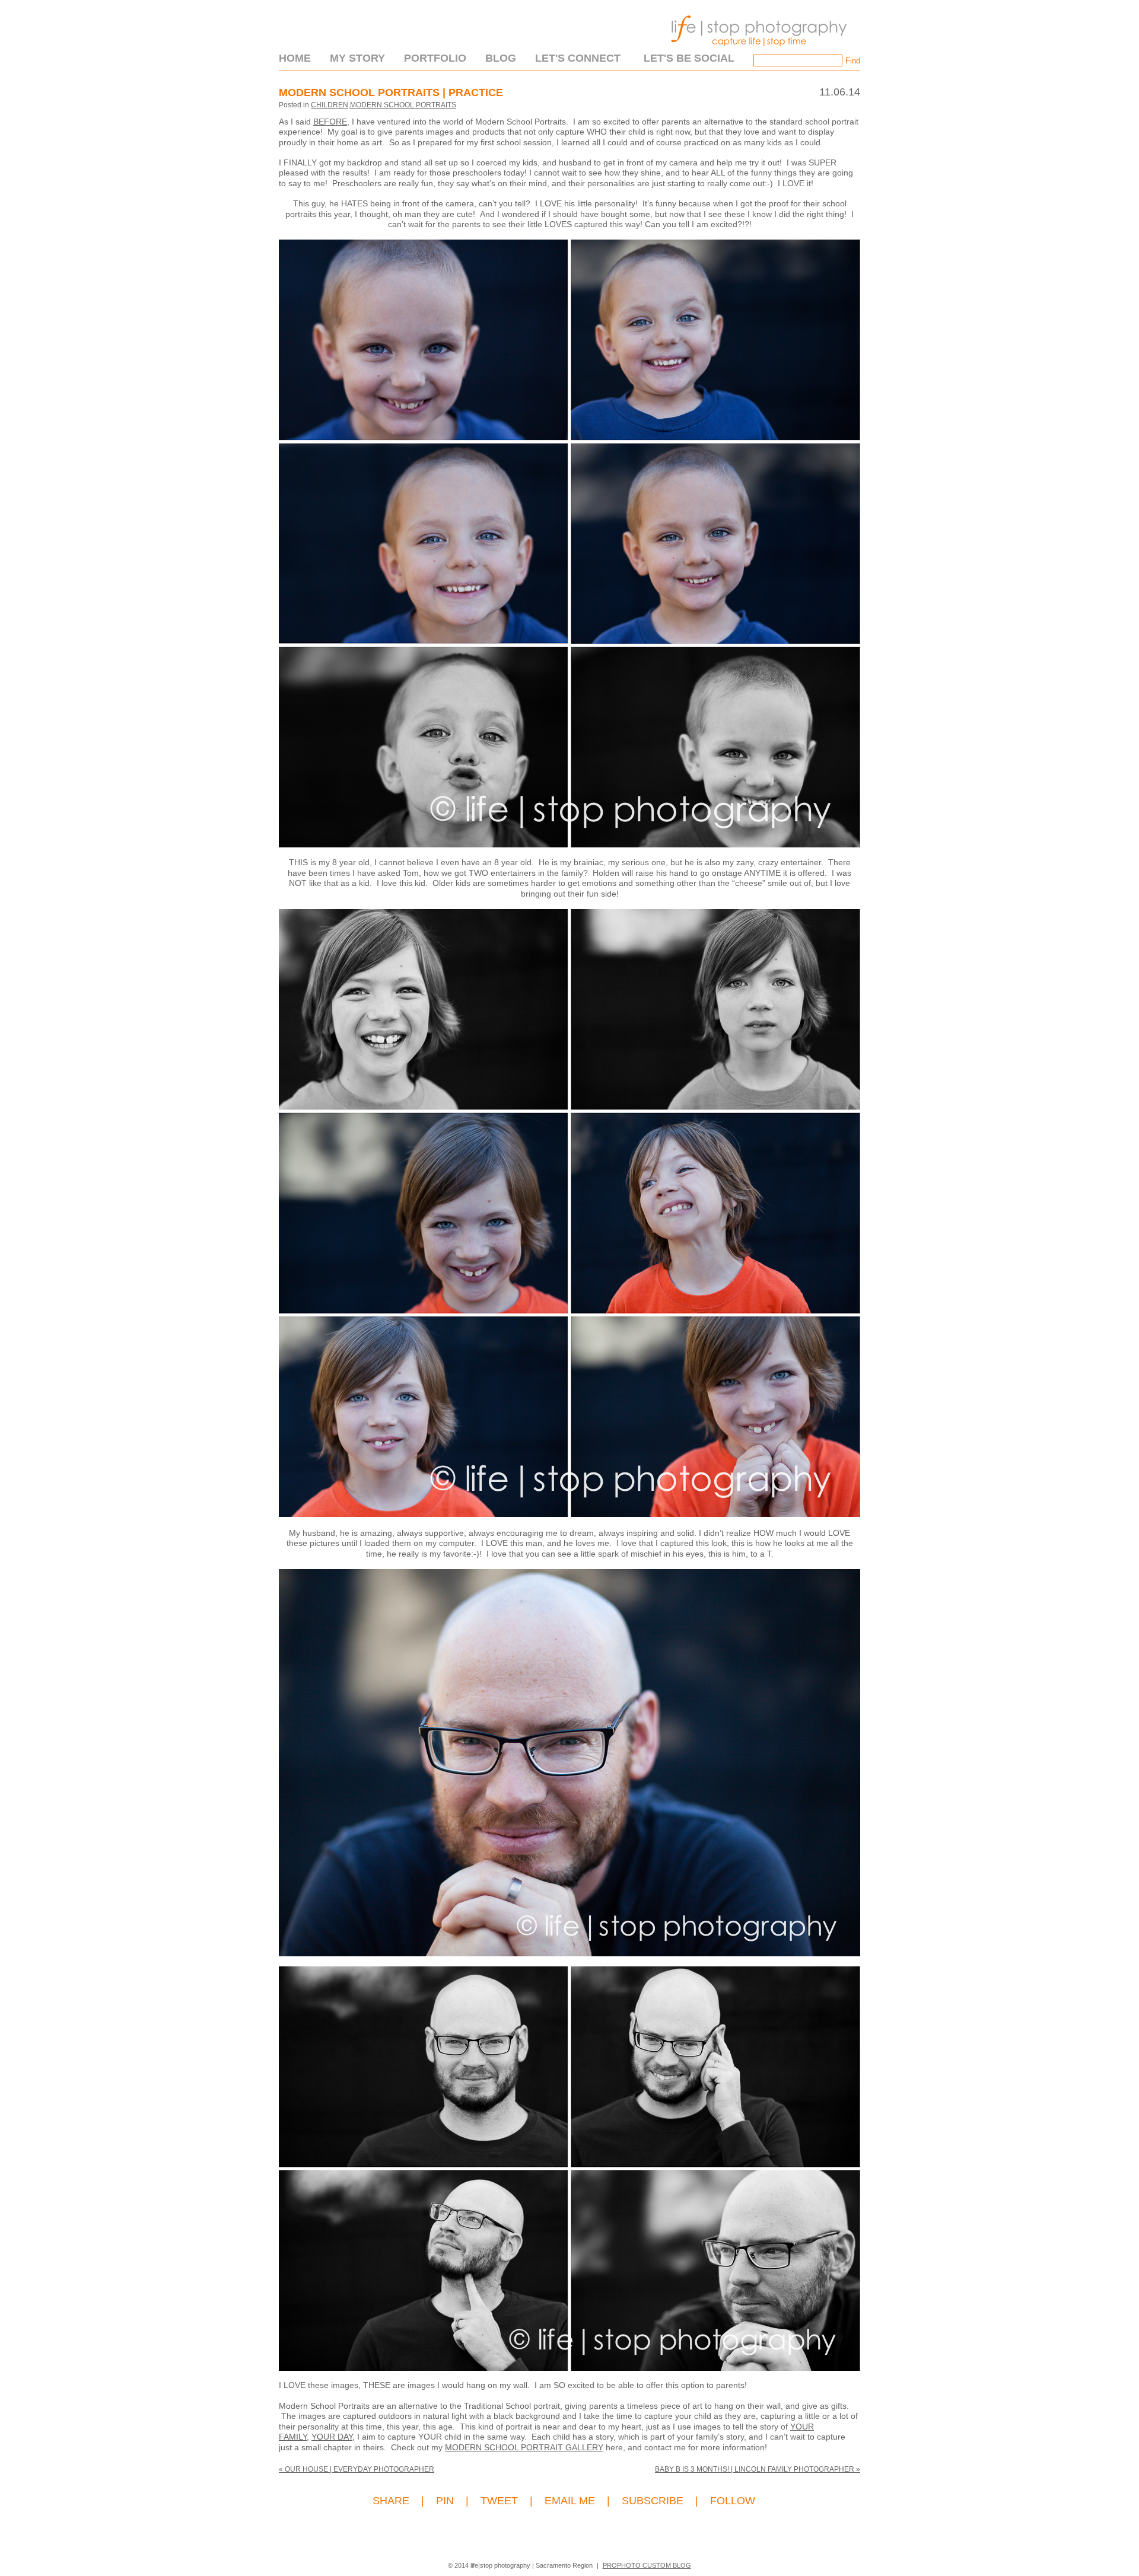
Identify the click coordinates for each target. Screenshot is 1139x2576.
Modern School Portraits (403, 105)
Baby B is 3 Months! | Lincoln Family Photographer (758, 2469)
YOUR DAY (332, 2437)
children (330, 105)
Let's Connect (578, 58)
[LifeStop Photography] (756, 50)
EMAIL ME (570, 2501)
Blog (501, 58)
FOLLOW (733, 2501)
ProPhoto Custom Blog (647, 2565)
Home (295, 58)
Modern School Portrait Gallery (524, 2447)
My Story (357, 58)
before (330, 122)
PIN (445, 2501)
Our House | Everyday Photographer (357, 2469)
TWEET (499, 2501)
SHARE (391, 2501)
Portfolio (435, 58)
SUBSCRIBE (653, 2501)
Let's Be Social (689, 58)
